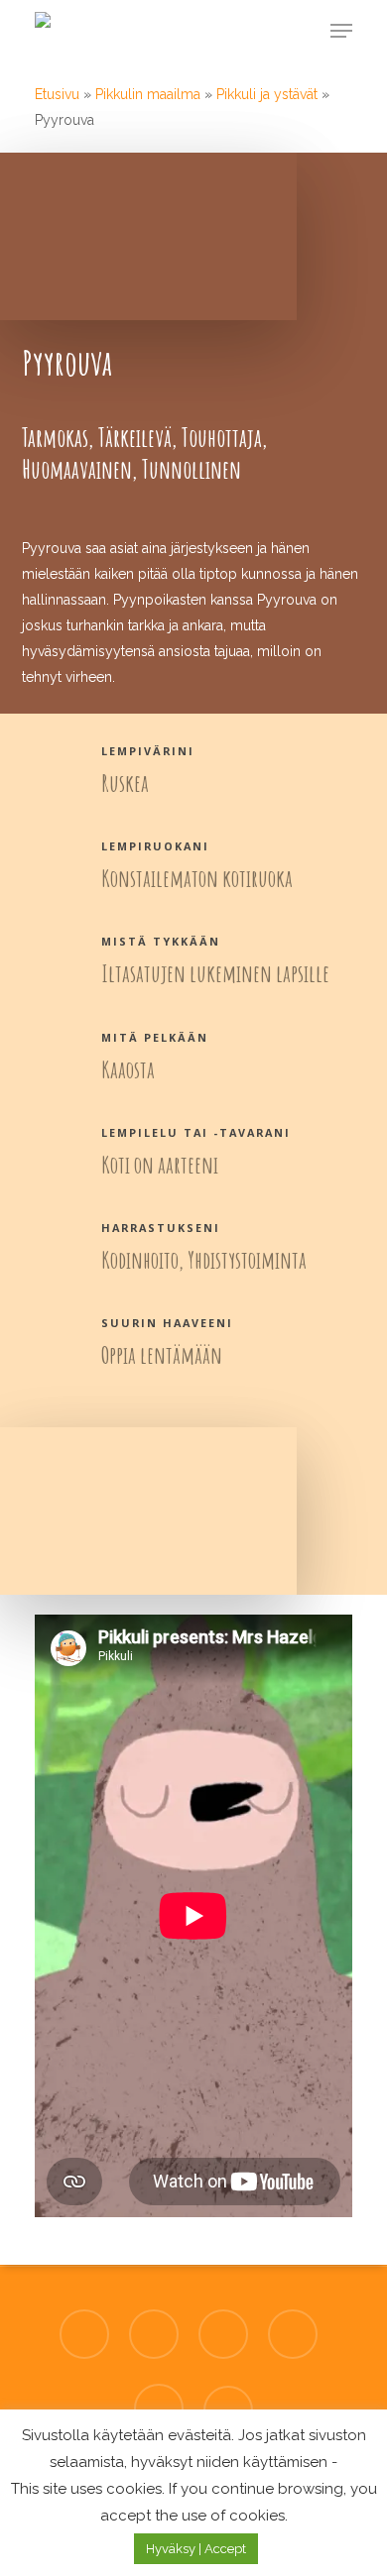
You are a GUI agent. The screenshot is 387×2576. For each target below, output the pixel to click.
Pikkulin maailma (148, 94)
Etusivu (57, 94)
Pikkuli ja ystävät (267, 94)
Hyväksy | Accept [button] (196, 2549)
